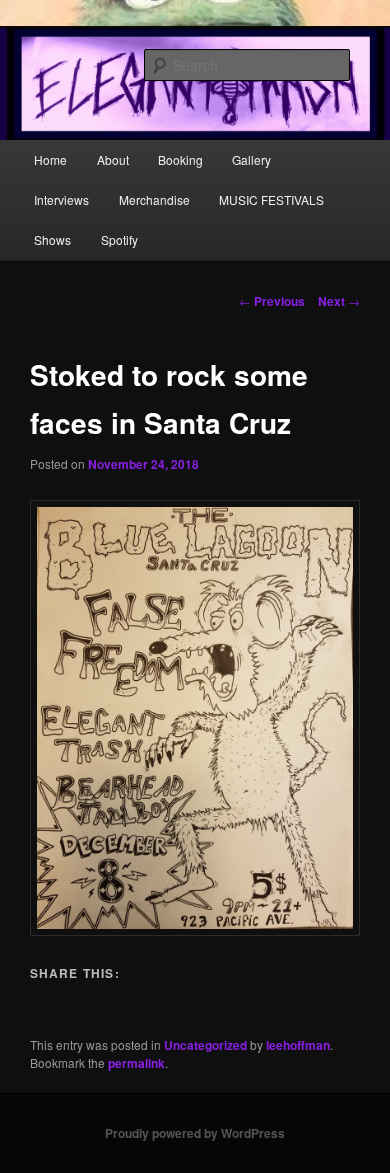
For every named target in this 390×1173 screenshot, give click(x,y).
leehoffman (298, 1045)
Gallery (251, 159)
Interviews (61, 199)
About (113, 159)
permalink (136, 1063)
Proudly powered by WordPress (195, 1133)
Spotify (119, 239)
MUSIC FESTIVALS (271, 199)
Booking (180, 159)
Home (50, 159)
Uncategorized (205, 1045)
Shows (52, 239)
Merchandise (154, 199)
